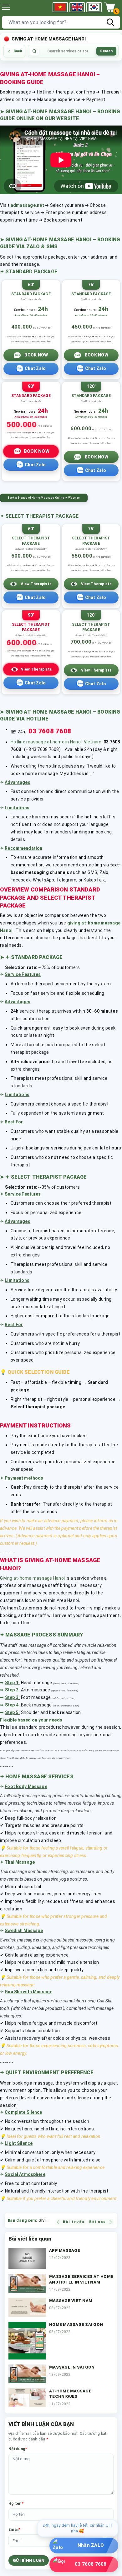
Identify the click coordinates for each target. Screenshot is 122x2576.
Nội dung (18, 2449)
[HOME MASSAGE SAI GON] (27, 2341)
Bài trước (74, 2222)
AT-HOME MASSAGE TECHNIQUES (70, 2394)
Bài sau (98, 2222)
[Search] (110, 22)
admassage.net (27, 205)
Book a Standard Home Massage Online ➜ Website (44, 498)
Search (106, 51)
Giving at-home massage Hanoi (32, 1578)
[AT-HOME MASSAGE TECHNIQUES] (27, 2398)
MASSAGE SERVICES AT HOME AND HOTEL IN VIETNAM (81, 2279)
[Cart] (110, 7)
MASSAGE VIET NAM (71, 2301)
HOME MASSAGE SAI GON (76, 2324)
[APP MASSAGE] (27, 2258)
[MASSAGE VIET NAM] (27, 2307)
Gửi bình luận (29, 2560)
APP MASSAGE (65, 2250)
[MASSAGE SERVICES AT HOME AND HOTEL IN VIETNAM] (27, 2283)
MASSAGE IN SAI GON (72, 2367)
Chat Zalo (35, 368)
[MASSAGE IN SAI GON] (27, 2374)
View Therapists (36, 584)
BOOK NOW (36, 355)
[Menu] (6, 7)
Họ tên (16, 2503)
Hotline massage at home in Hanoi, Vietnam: (57, 742)
